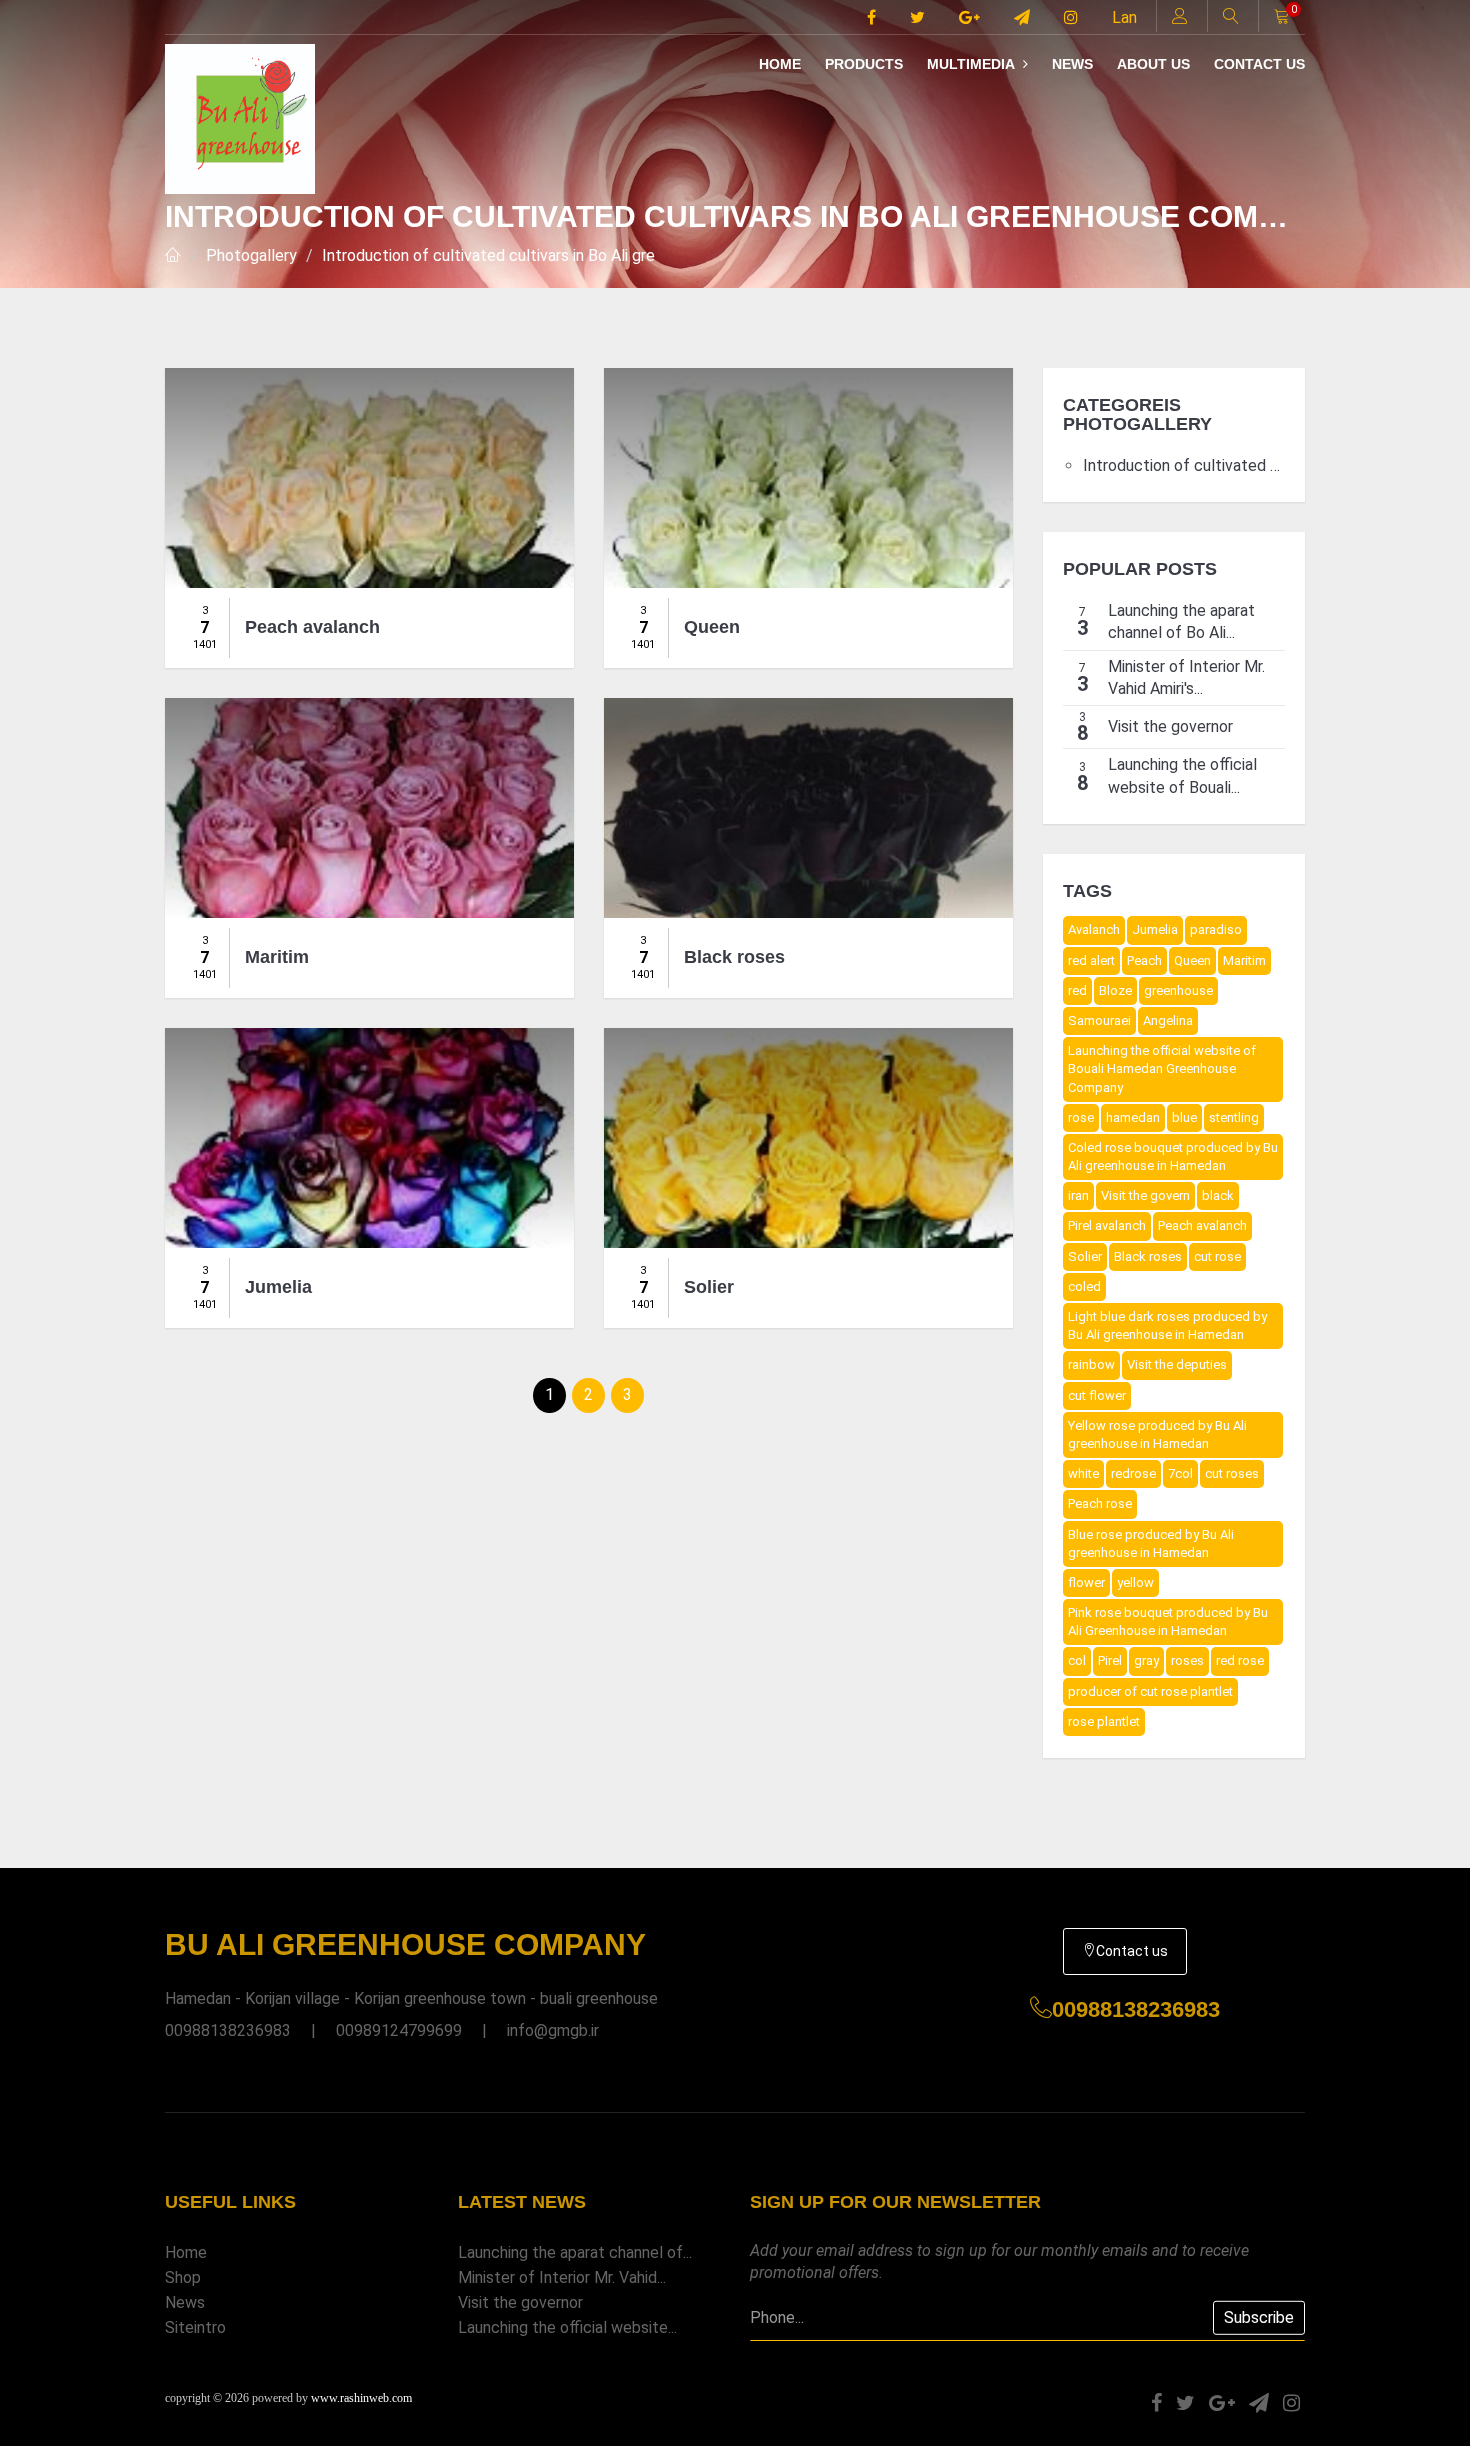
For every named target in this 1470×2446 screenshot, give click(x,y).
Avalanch (1094, 929)
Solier (1085, 1256)
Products (864, 64)
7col (1180, 1473)
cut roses (1232, 1473)
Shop (183, 2277)
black (1218, 1195)
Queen (1192, 960)
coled (1084, 1286)
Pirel (1110, 1660)
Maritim (1244, 960)
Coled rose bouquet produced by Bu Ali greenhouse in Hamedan (1173, 1156)
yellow (1135, 1582)
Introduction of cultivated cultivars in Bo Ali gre (488, 255)
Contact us (1259, 64)
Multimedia (972, 64)
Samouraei (1099, 1020)
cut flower (1097, 1395)
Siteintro (195, 2327)
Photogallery (251, 255)
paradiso (1216, 929)
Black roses (1148, 1256)
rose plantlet (1104, 1721)
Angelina (1168, 1020)
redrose (1133, 1473)
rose (1081, 1117)
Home (780, 64)
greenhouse (1178, 990)
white (1083, 1473)
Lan (1124, 17)
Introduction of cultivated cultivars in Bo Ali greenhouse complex (1184, 465)
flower (1086, 1582)
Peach (1144, 960)
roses (1187, 1660)
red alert (1091, 960)
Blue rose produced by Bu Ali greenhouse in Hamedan (1151, 1543)
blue (1184, 1117)
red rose (1240, 1660)
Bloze (1115, 990)
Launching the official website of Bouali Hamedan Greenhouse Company (1162, 1068)
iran (1078, 1195)
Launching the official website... (567, 2327)
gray (1146, 1660)
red (1077, 990)
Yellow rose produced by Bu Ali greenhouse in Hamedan (1157, 1434)
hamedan (1133, 1117)
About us (1153, 64)
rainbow (1091, 1364)
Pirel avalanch (1107, 1225)
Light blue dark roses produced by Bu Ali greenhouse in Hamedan (1167, 1325)
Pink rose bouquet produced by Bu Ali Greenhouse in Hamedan (1168, 1621)
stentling (1234, 1117)
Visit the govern (1145, 1195)
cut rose (1217, 1256)
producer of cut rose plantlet (1150, 1691)
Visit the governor (520, 2302)
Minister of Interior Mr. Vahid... (562, 2277)
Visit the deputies (1177, 1364)
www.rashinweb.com (361, 2398)
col (1077, 1660)
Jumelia (1155, 929)
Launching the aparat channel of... (575, 2252)
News (1072, 64)
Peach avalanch (1202, 1225)
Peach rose (1100, 1503)
